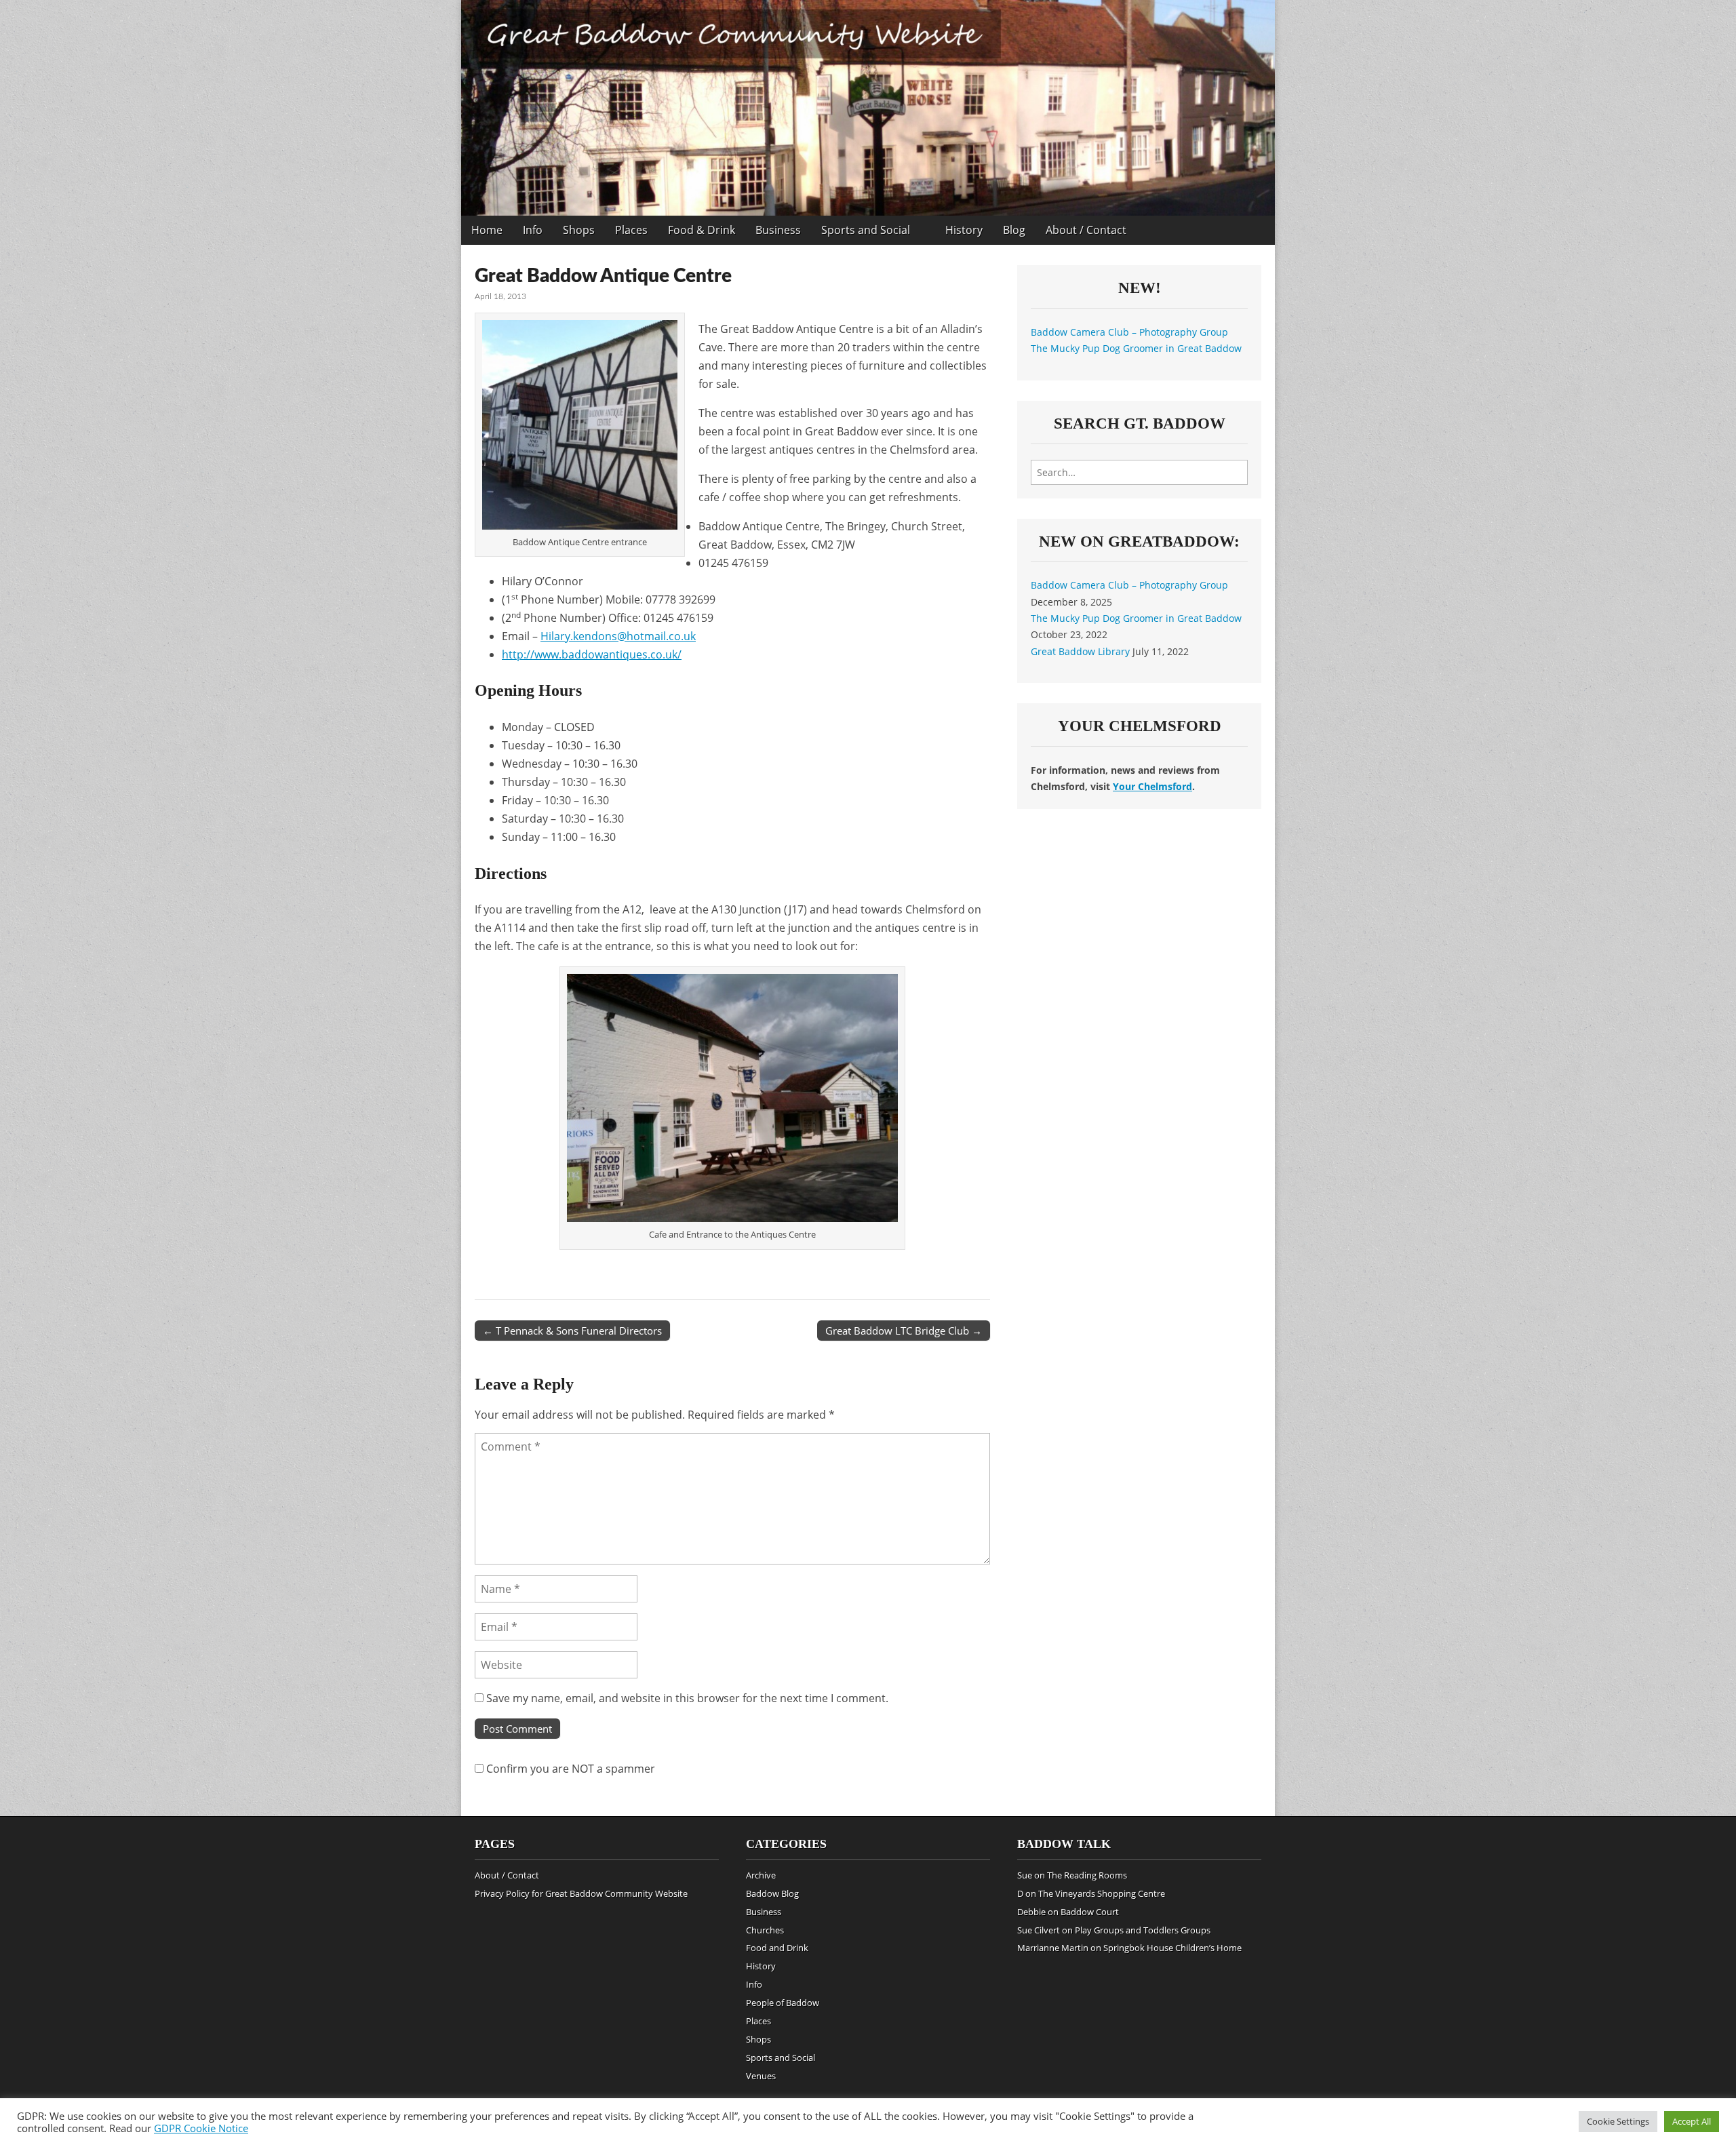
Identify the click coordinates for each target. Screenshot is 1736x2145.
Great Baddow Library (1080, 651)
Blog (1014, 230)
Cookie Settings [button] (1618, 2121)
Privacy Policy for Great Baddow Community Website (581, 1893)
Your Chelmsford (1152, 786)
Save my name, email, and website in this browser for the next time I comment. (687, 1698)
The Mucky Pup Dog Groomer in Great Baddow (1136, 348)
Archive (761, 1875)
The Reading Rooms (1087, 1875)
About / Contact (1086, 230)
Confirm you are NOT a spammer (569, 1769)
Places (631, 230)
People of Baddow (783, 2003)
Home (487, 230)
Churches (765, 1930)
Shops (579, 230)
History (964, 230)
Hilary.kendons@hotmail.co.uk (618, 636)
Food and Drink (777, 1948)
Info (533, 230)
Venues (761, 2076)
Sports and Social (866, 230)
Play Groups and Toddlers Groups (1143, 1930)
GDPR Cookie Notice (201, 2128)
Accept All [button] (1692, 2121)
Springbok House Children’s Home (1172, 1948)
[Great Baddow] (868, 108)
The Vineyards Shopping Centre (1102, 1893)
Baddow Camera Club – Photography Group (1129, 332)
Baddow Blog (772, 1893)
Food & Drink (702, 230)
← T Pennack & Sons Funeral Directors (572, 1331)
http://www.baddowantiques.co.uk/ (592, 654)
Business (778, 230)
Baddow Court (1090, 1912)
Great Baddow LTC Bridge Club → (904, 1331)
